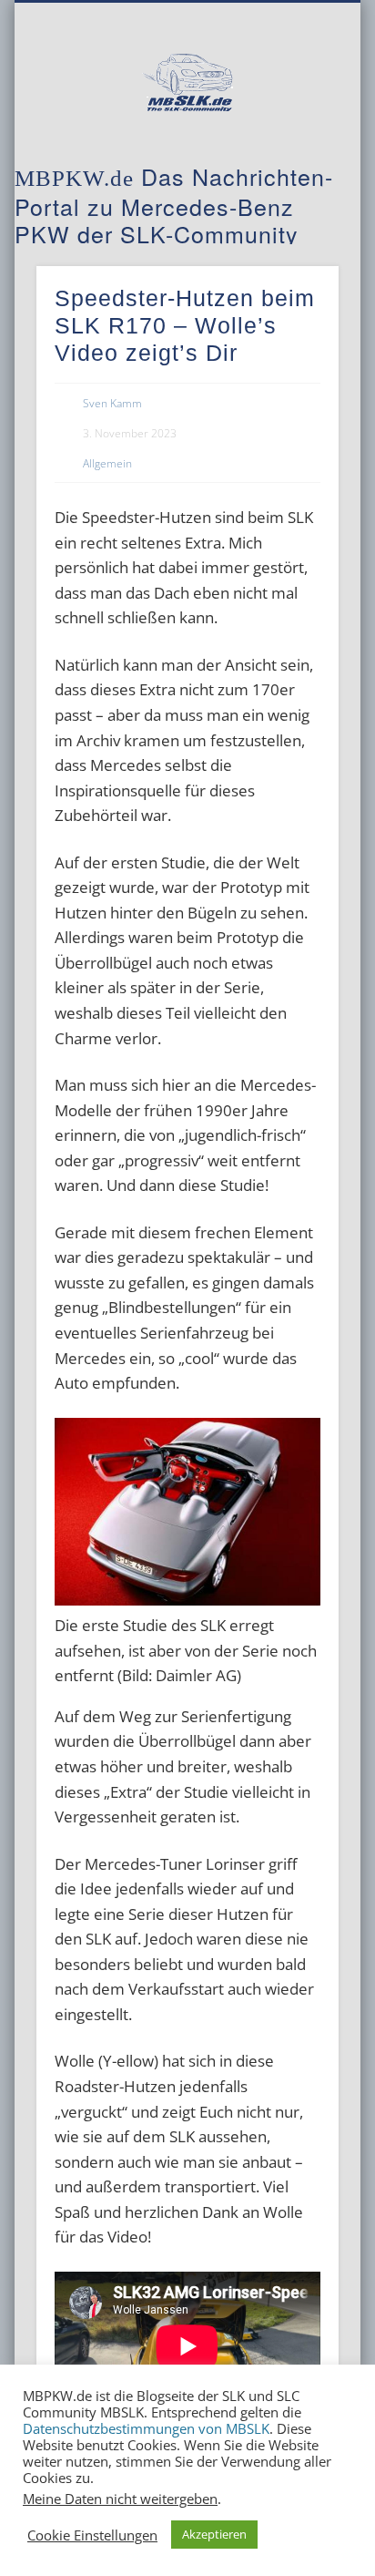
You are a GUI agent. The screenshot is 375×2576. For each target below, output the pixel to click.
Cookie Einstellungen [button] (92, 2535)
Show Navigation (294, 163)
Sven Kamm (112, 403)
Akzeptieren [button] (214, 2534)
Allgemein (107, 463)
